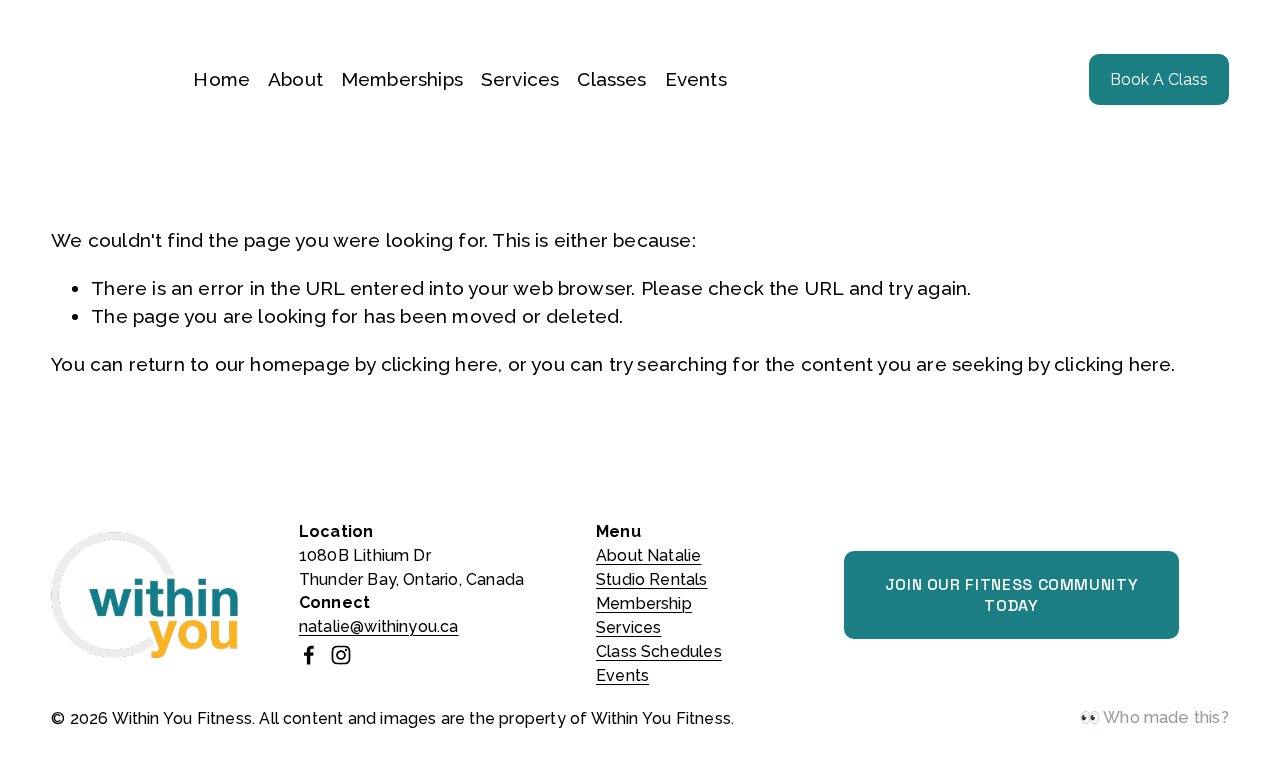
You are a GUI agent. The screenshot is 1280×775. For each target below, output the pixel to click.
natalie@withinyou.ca (379, 626)
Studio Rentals (652, 579)
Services (520, 79)
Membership (644, 603)
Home (221, 79)
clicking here (439, 364)
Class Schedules (659, 651)
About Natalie (648, 555)
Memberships (402, 79)
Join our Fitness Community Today (1012, 595)
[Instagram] (341, 655)
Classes (611, 79)
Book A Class (1159, 79)
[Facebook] (309, 655)
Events (696, 79)
